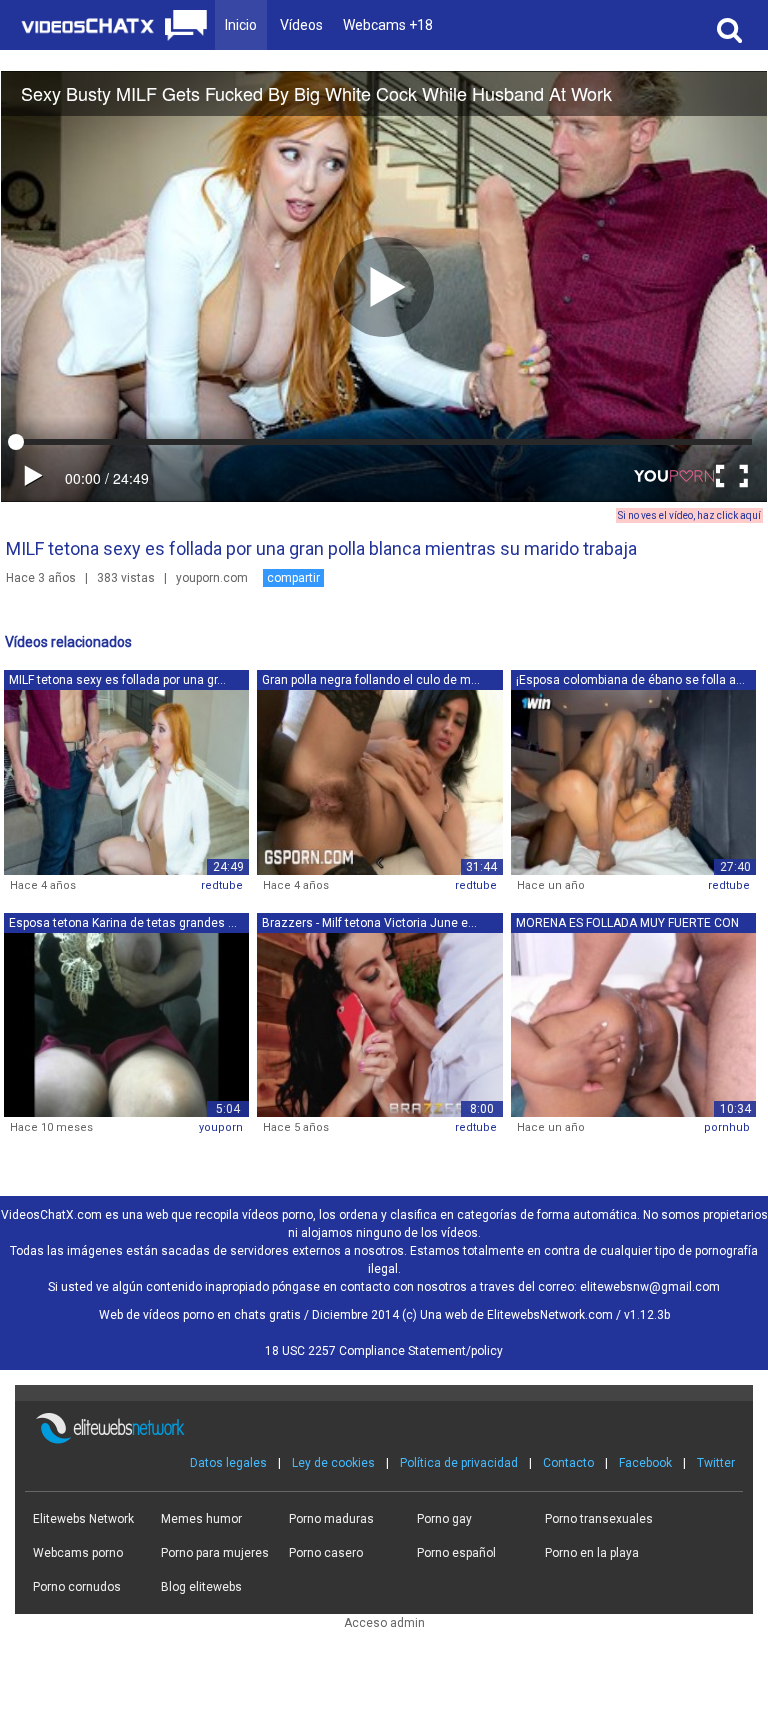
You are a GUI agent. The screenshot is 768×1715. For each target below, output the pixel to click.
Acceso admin (384, 1623)
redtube (222, 885)
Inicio (241, 25)
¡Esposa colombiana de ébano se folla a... (630, 680)
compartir (293, 578)
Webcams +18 (388, 25)
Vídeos (301, 25)
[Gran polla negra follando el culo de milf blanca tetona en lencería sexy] (379, 782)
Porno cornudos (77, 1587)
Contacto (568, 1463)
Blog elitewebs (201, 1587)
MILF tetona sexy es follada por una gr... (117, 680)
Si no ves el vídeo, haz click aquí (689, 515)
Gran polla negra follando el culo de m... (371, 680)
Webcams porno (78, 1553)
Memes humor (201, 1519)
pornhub (727, 1127)
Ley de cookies (333, 1463)
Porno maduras (331, 1519)
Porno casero (326, 1553)
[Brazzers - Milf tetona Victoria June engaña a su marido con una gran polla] (379, 1024)
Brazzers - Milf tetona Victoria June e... (369, 923)
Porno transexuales (599, 1519)
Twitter (716, 1463)
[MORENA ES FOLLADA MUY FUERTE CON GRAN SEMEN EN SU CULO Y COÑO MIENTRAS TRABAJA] (633, 1024)
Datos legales (228, 1463)
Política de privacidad (459, 1463)
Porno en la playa (592, 1553)
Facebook (645, 1463)
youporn (221, 1127)
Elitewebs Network (83, 1519)
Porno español (456, 1553)
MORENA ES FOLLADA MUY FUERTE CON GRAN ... (627, 924)
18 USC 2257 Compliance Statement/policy (384, 1351)
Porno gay (444, 1519)
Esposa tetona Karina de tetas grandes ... (123, 923)
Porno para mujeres (215, 1553)
